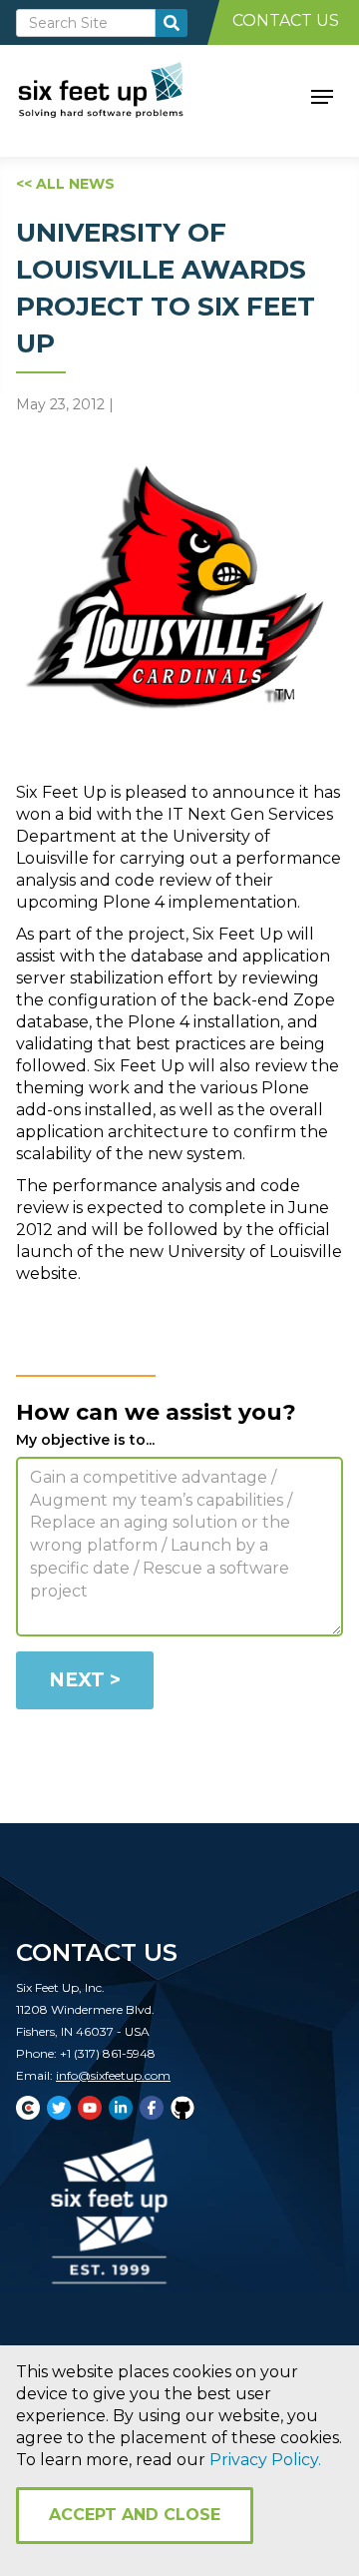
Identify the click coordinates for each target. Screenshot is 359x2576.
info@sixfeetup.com (113, 2075)
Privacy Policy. (265, 2460)
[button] (322, 95)
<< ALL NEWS (65, 184)
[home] (123, 95)
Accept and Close (135, 2515)
